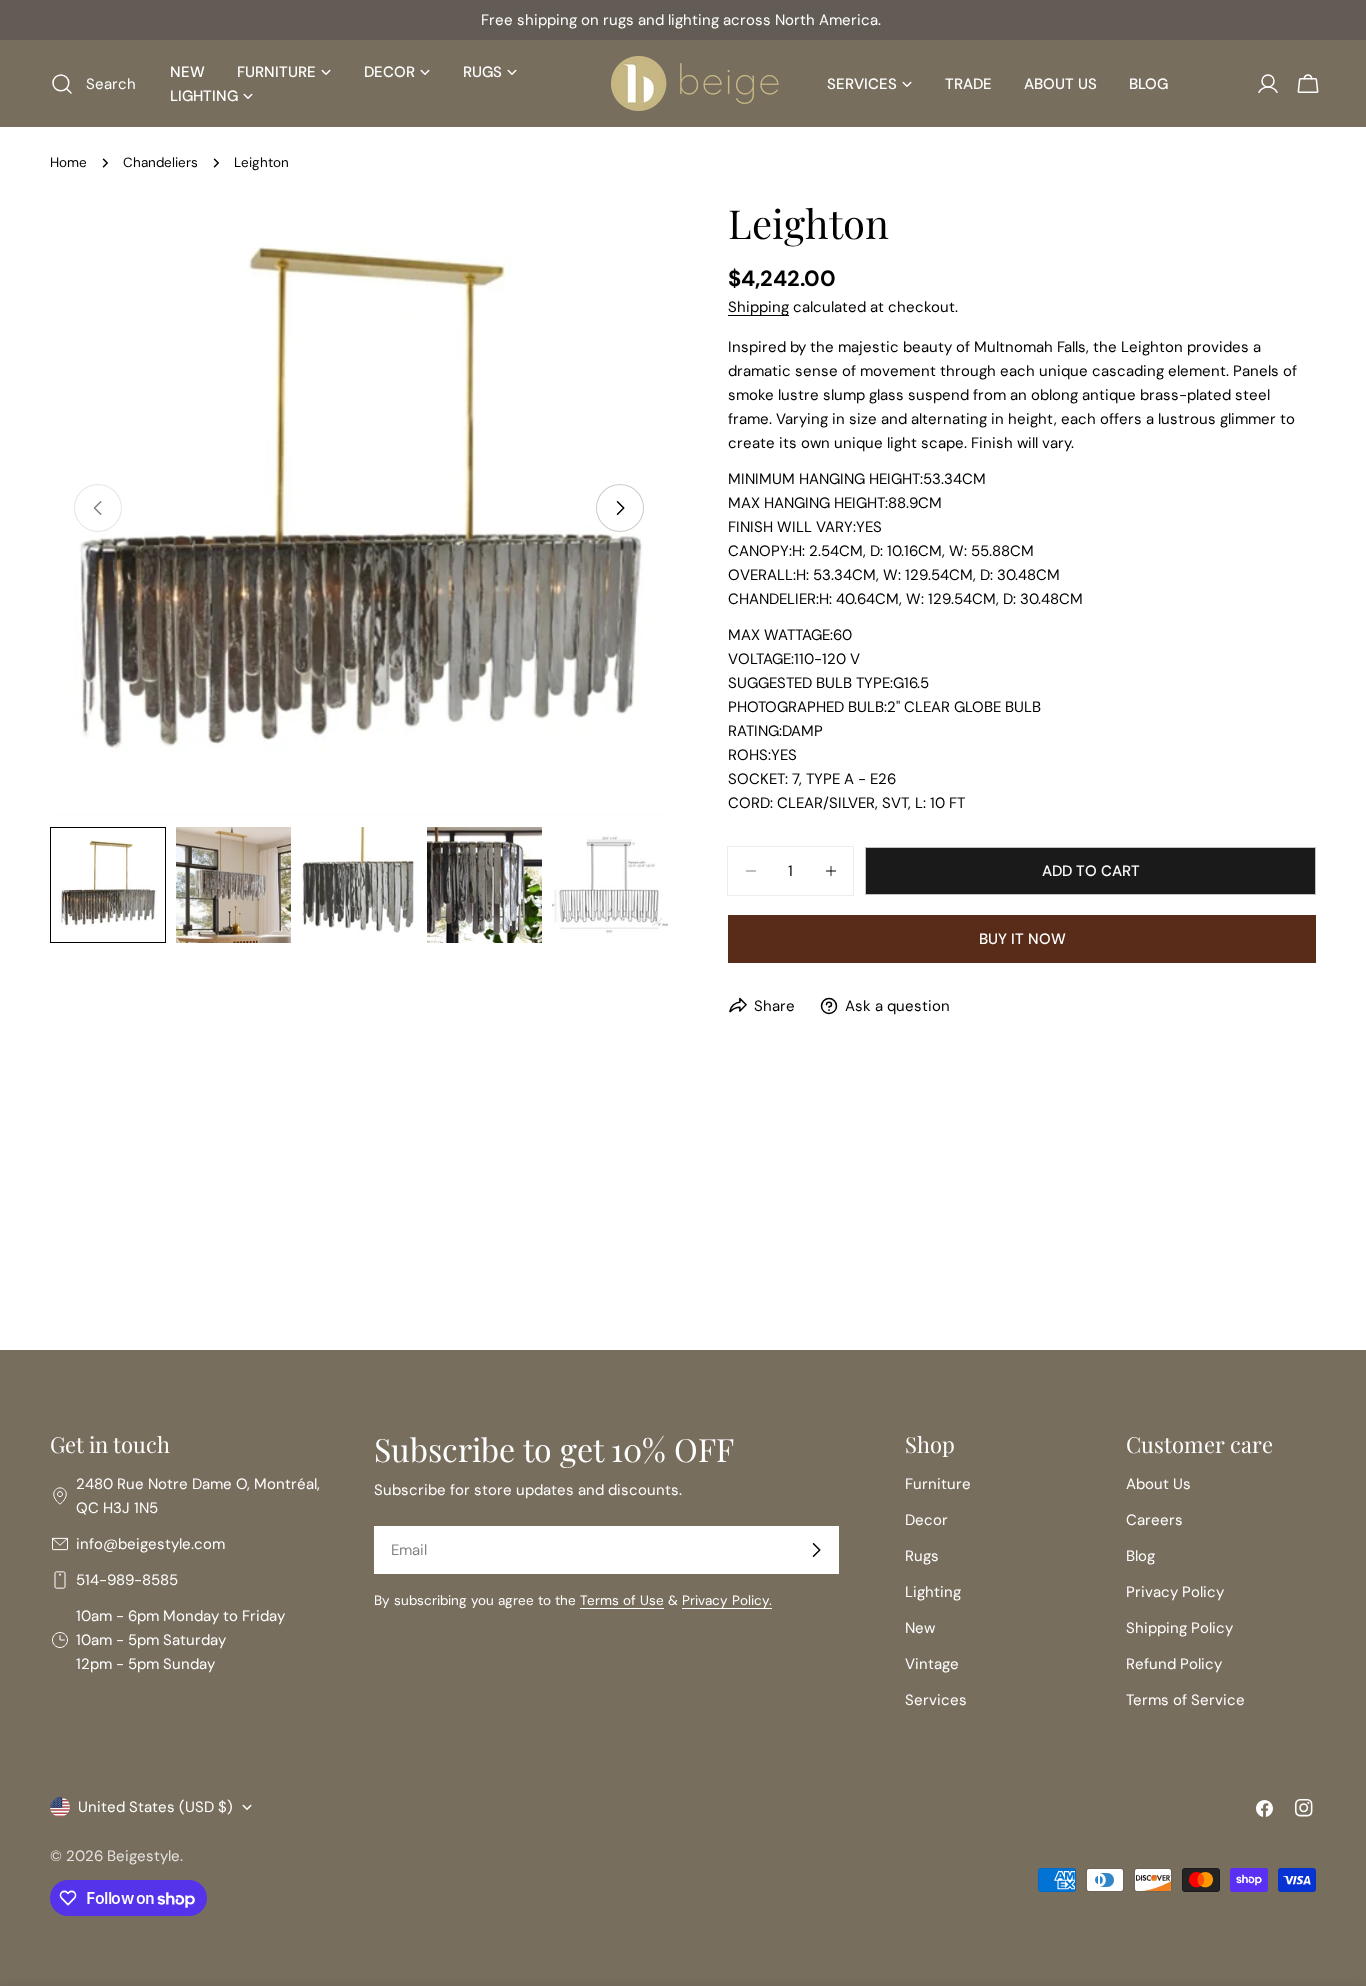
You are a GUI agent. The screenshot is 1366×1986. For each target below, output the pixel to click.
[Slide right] (620, 508)
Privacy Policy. (727, 1600)
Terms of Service (1185, 1700)
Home (68, 162)
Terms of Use (622, 1600)
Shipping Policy (1179, 1628)
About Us (1158, 1484)
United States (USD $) (155, 1807)
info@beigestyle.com (150, 1544)
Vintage (932, 1664)
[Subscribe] (816, 1550)
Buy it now (1022, 939)
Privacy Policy (1175, 1592)
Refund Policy (1174, 1664)
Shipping (758, 307)
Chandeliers (160, 162)
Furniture (938, 1484)
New (920, 1628)
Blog (1140, 1556)
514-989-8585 (127, 1580)
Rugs (922, 1556)
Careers (1154, 1520)
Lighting (933, 1592)
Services (936, 1700)
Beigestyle (143, 1856)
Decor (926, 1520)
